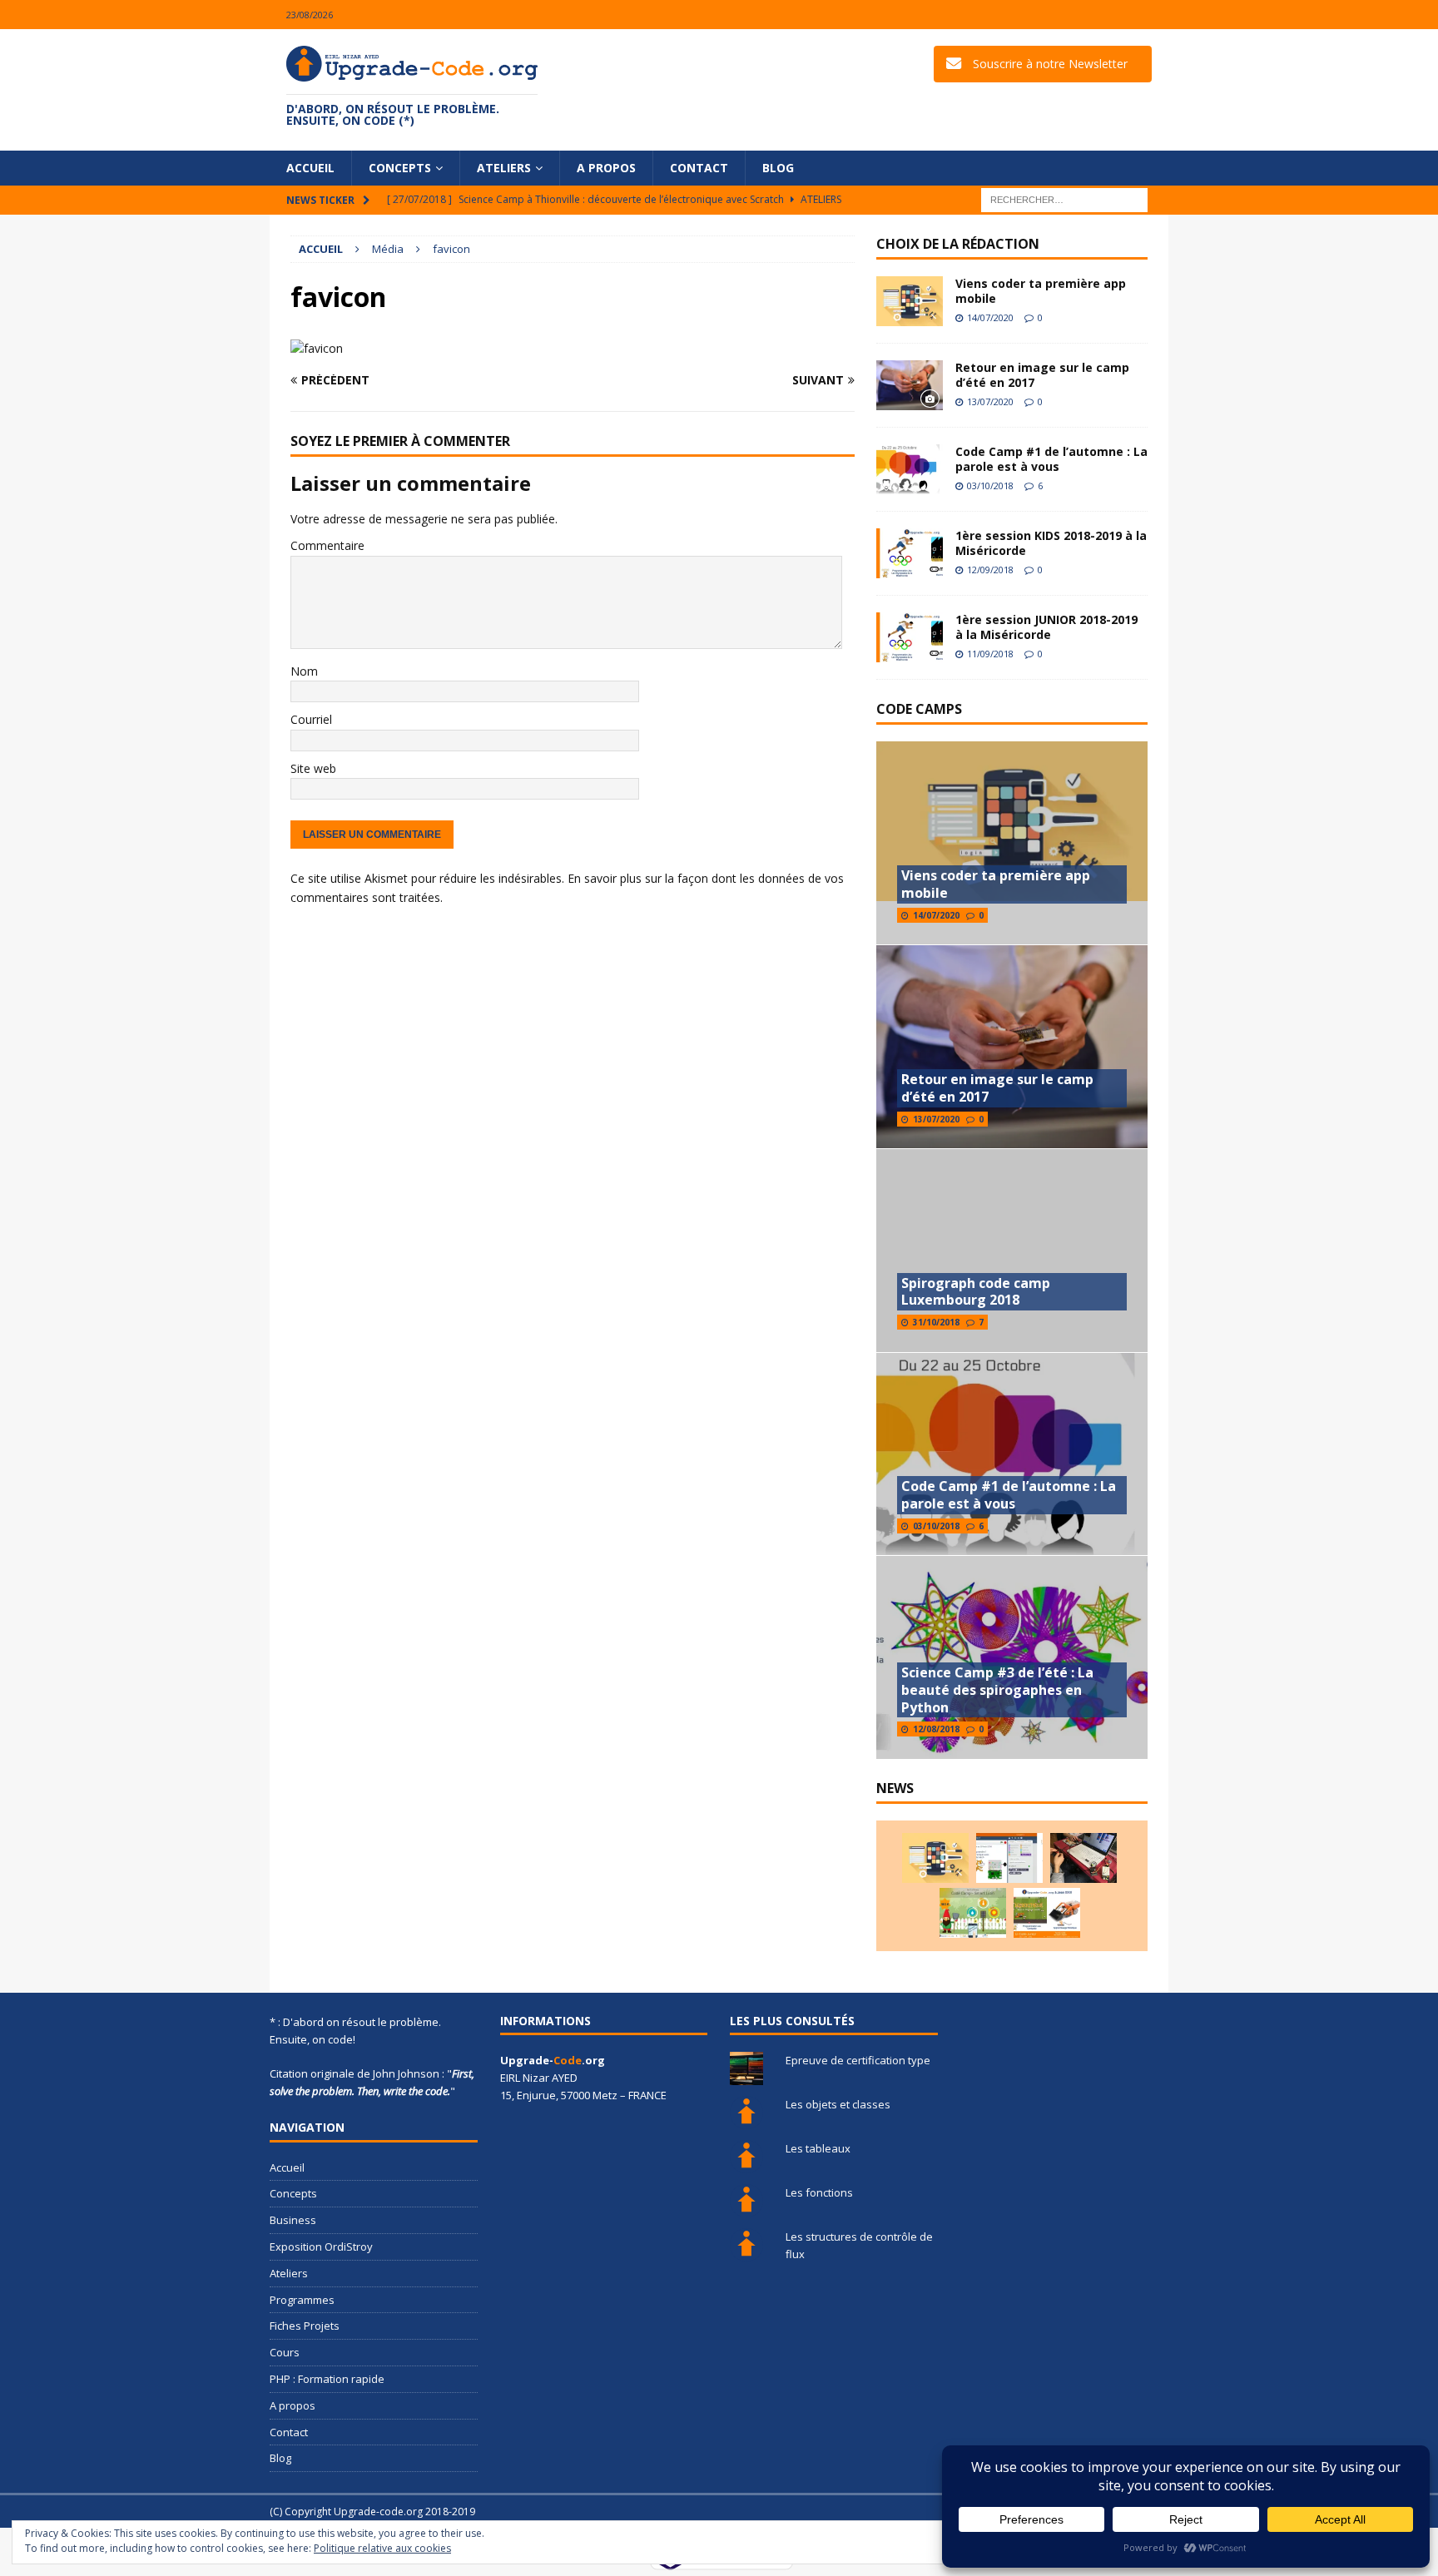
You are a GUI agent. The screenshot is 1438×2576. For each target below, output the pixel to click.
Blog (778, 168)
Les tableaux (818, 2148)
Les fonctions (819, 2192)
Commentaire (327, 545)
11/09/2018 (990, 654)
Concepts (400, 168)
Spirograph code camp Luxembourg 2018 (976, 1292)
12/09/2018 (990, 570)
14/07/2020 (990, 317)
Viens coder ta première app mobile (1041, 291)
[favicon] (317, 348)
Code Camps (919, 709)
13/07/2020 (990, 401)
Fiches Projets (305, 2326)
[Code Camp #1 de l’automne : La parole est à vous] (910, 469)
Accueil (310, 168)
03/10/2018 (990, 485)
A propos (606, 168)
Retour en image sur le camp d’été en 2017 (1042, 375)
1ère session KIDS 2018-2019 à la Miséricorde (1051, 543)
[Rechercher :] (1064, 199)
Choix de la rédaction (958, 244)
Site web (313, 768)
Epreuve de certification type (858, 2060)
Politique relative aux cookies (382, 2548)
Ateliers (504, 168)
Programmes (302, 2300)
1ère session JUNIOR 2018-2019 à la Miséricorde (1046, 627)
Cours (285, 2352)
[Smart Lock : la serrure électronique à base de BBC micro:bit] (1083, 1858)
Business (293, 2220)
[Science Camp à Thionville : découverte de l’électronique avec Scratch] (1009, 1858)
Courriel (311, 719)
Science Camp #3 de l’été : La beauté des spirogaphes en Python (997, 1690)
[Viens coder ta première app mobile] (910, 301)
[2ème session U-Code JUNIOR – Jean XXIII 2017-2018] (1047, 1913)
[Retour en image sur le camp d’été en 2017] (910, 385)
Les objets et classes (838, 2104)
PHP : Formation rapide (327, 2379)
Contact (699, 168)
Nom (304, 671)
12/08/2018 (936, 1729)
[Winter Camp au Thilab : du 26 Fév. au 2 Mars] (973, 1913)
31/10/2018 (936, 1322)
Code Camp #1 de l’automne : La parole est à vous (1051, 459)
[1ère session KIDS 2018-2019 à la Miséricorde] (910, 553)
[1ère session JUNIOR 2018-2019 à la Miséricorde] (910, 637)
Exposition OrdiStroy (321, 2247)
